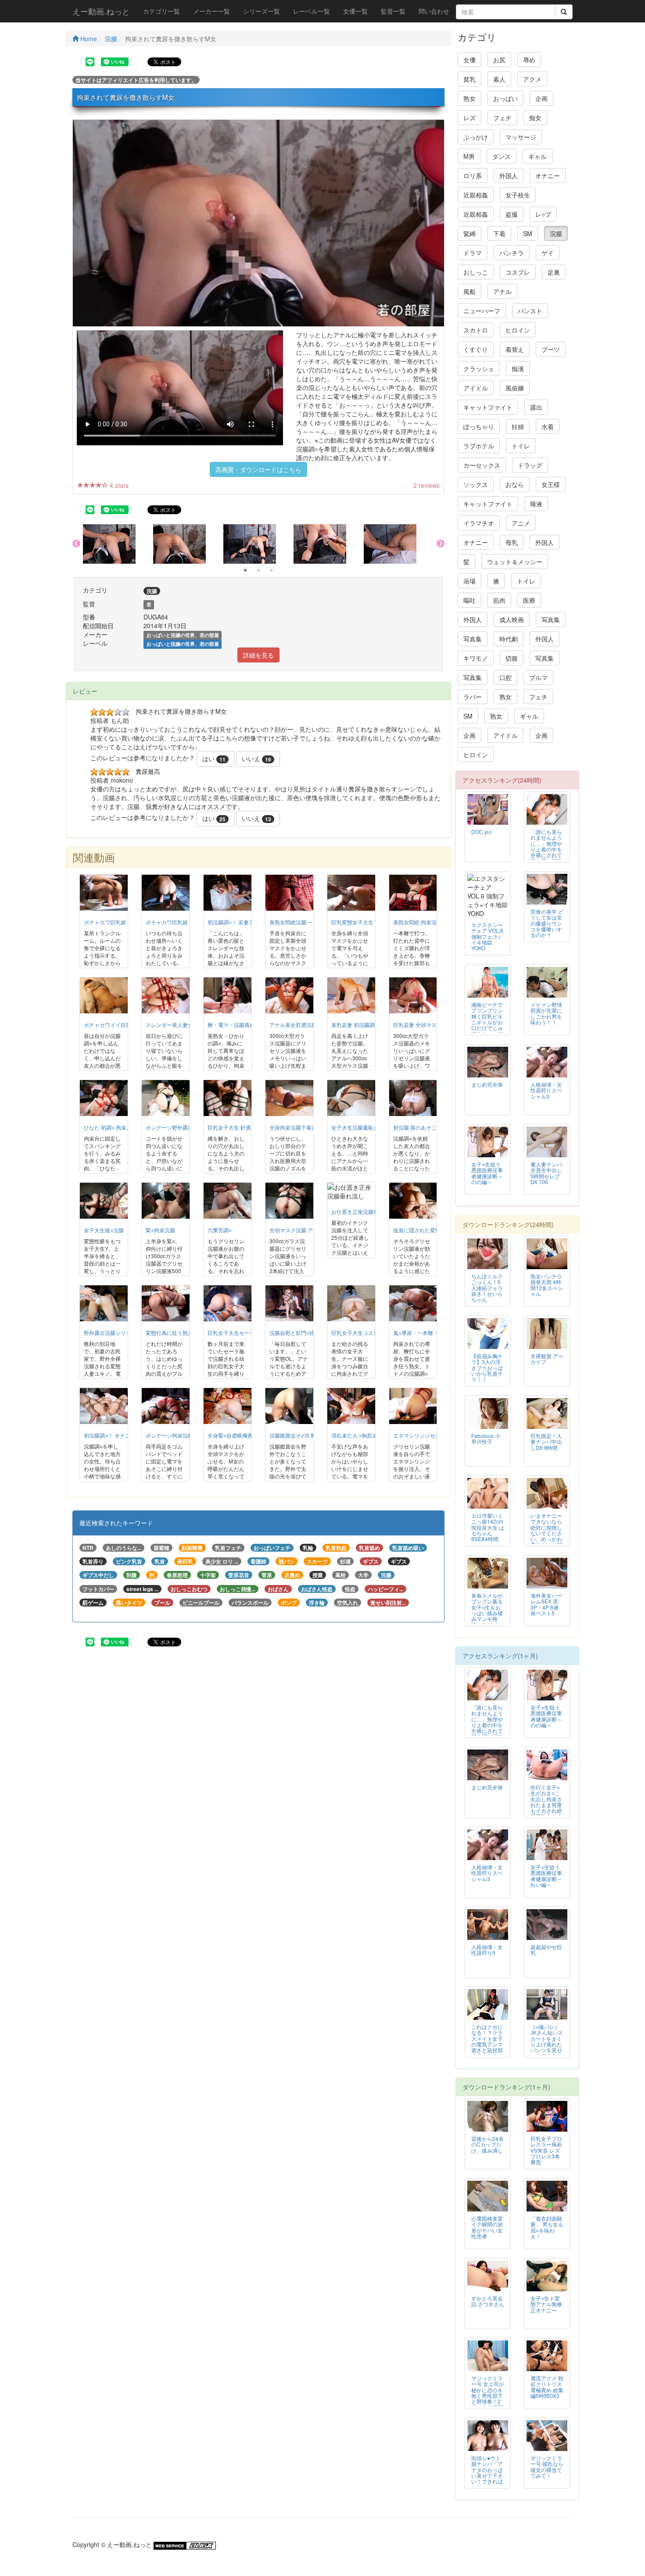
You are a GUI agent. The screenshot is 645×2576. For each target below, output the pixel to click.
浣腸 (111, 39)
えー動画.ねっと (101, 11)
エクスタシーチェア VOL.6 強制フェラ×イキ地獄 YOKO (487, 936)
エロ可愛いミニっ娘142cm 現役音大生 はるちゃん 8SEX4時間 (488, 1527)
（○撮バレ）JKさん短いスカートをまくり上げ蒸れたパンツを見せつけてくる (547, 2041)
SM (528, 233)
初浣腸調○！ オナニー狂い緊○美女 (124, 1435)
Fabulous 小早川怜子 (486, 1438)
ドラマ (473, 253)
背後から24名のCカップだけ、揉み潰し (487, 2144)
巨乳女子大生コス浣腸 (358, 1333)
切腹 (512, 658)
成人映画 (512, 619)
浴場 (469, 581)
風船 (469, 291)
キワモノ (476, 658)
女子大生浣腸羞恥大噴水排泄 (365, 1127)
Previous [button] (76, 544)
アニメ (521, 523)
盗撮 (512, 214)
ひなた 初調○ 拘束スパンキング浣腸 (126, 1127)
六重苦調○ (220, 1230)
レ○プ (543, 214)
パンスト (530, 311)
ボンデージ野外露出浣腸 (175, 1127)
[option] (118, 544)
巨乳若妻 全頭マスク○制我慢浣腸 (432, 1025)
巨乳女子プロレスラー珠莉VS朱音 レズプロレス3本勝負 (546, 2150)
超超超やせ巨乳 (546, 1950)
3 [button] (272, 570)
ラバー (473, 697)
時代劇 (509, 639)
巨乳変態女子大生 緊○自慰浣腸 (368, 922)
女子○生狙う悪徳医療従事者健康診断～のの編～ (487, 1173)
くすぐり (476, 349)
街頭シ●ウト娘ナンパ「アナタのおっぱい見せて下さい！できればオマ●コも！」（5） (487, 2475)
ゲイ (548, 253)
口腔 (505, 677)
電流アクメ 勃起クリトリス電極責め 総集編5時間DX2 (547, 2386)
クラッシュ (479, 369)
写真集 (551, 619)
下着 (499, 233)
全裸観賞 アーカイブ (547, 1359)
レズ (469, 118)
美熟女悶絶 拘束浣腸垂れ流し (428, 922)
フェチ (502, 118)
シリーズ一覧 (262, 11)
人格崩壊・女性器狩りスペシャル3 (546, 1090)
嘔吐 (469, 600)
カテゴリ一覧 (161, 11)
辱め (529, 60)
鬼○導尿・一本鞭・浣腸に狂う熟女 (434, 1333)
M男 (469, 156)
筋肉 (499, 600)
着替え (515, 349)
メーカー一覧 (211, 11)
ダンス (502, 156)
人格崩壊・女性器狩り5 (487, 1950)
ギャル (537, 156)
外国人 (509, 175)
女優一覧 (355, 11)
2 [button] (258, 570)
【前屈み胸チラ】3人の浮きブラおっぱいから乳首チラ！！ (487, 1367)
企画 (541, 98)
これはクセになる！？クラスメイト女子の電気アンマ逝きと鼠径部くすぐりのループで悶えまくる (487, 2047)
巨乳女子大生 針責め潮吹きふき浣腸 (250, 1127)
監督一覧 (393, 11)
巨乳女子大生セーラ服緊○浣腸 (243, 1333)
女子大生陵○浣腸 (104, 1230)
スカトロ (476, 330)
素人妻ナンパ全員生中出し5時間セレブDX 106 (546, 1173)
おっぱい (505, 98)
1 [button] (245, 570)
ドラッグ (530, 465)
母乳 (512, 542)
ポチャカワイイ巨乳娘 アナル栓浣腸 (127, 1025)
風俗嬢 (515, 388)
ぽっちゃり (479, 426)
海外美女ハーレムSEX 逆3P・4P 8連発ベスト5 (546, 1604)
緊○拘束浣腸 (160, 1230)
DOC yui (481, 832)
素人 (499, 79)
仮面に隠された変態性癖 (422, 1230)
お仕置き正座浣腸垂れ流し (363, 1211)
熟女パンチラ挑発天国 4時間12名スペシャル (547, 1284)
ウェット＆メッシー (515, 562)
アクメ (532, 79)
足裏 (554, 272)
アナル (502, 291)
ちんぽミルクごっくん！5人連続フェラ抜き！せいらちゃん (487, 1287)
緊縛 (469, 233)
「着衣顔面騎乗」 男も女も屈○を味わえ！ (547, 2227)
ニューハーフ (482, 311)
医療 (529, 600)
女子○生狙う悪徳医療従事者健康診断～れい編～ (546, 1875)
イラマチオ (479, 523)
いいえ (256, 758)
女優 (469, 60)
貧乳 (469, 79)
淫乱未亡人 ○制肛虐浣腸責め (365, 1435)
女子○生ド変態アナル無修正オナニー (546, 2304)
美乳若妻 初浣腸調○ (355, 1025)
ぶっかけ (476, 137)
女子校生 (518, 195)
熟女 (469, 98)
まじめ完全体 (487, 1084)
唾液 (536, 504)
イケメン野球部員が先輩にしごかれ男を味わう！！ (546, 1013)
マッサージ (521, 137)
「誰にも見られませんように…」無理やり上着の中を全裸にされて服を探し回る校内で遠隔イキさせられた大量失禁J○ (546, 855)
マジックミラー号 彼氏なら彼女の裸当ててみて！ (547, 2466)
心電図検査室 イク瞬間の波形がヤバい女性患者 (487, 2227)
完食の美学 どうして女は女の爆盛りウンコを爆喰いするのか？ (547, 923)
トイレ (521, 446)
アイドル (476, 388)
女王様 (551, 484)
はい (214, 758)
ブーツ (551, 349)
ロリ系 (473, 175)
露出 (536, 407)
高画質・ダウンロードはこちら (258, 469)
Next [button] (441, 544)
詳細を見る (258, 655)
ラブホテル (479, 446)
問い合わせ (434, 11)
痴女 (535, 118)
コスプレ (518, 272)
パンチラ (512, 253)
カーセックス (482, 465)
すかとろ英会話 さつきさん (488, 2301)
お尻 (499, 60)
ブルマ (538, 677)
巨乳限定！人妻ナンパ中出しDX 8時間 (546, 1441)
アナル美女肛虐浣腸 (293, 1025)
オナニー (548, 175)
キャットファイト (488, 407)
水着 (548, 426)
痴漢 (518, 369)
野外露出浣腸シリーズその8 (117, 1333)
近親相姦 (476, 195)
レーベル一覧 (312, 11)
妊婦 (518, 426)
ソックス (476, 484)
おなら (515, 484)
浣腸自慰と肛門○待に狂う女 (303, 1333)
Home (88, 39)
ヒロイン (518, 330)
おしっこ (476, 272)
